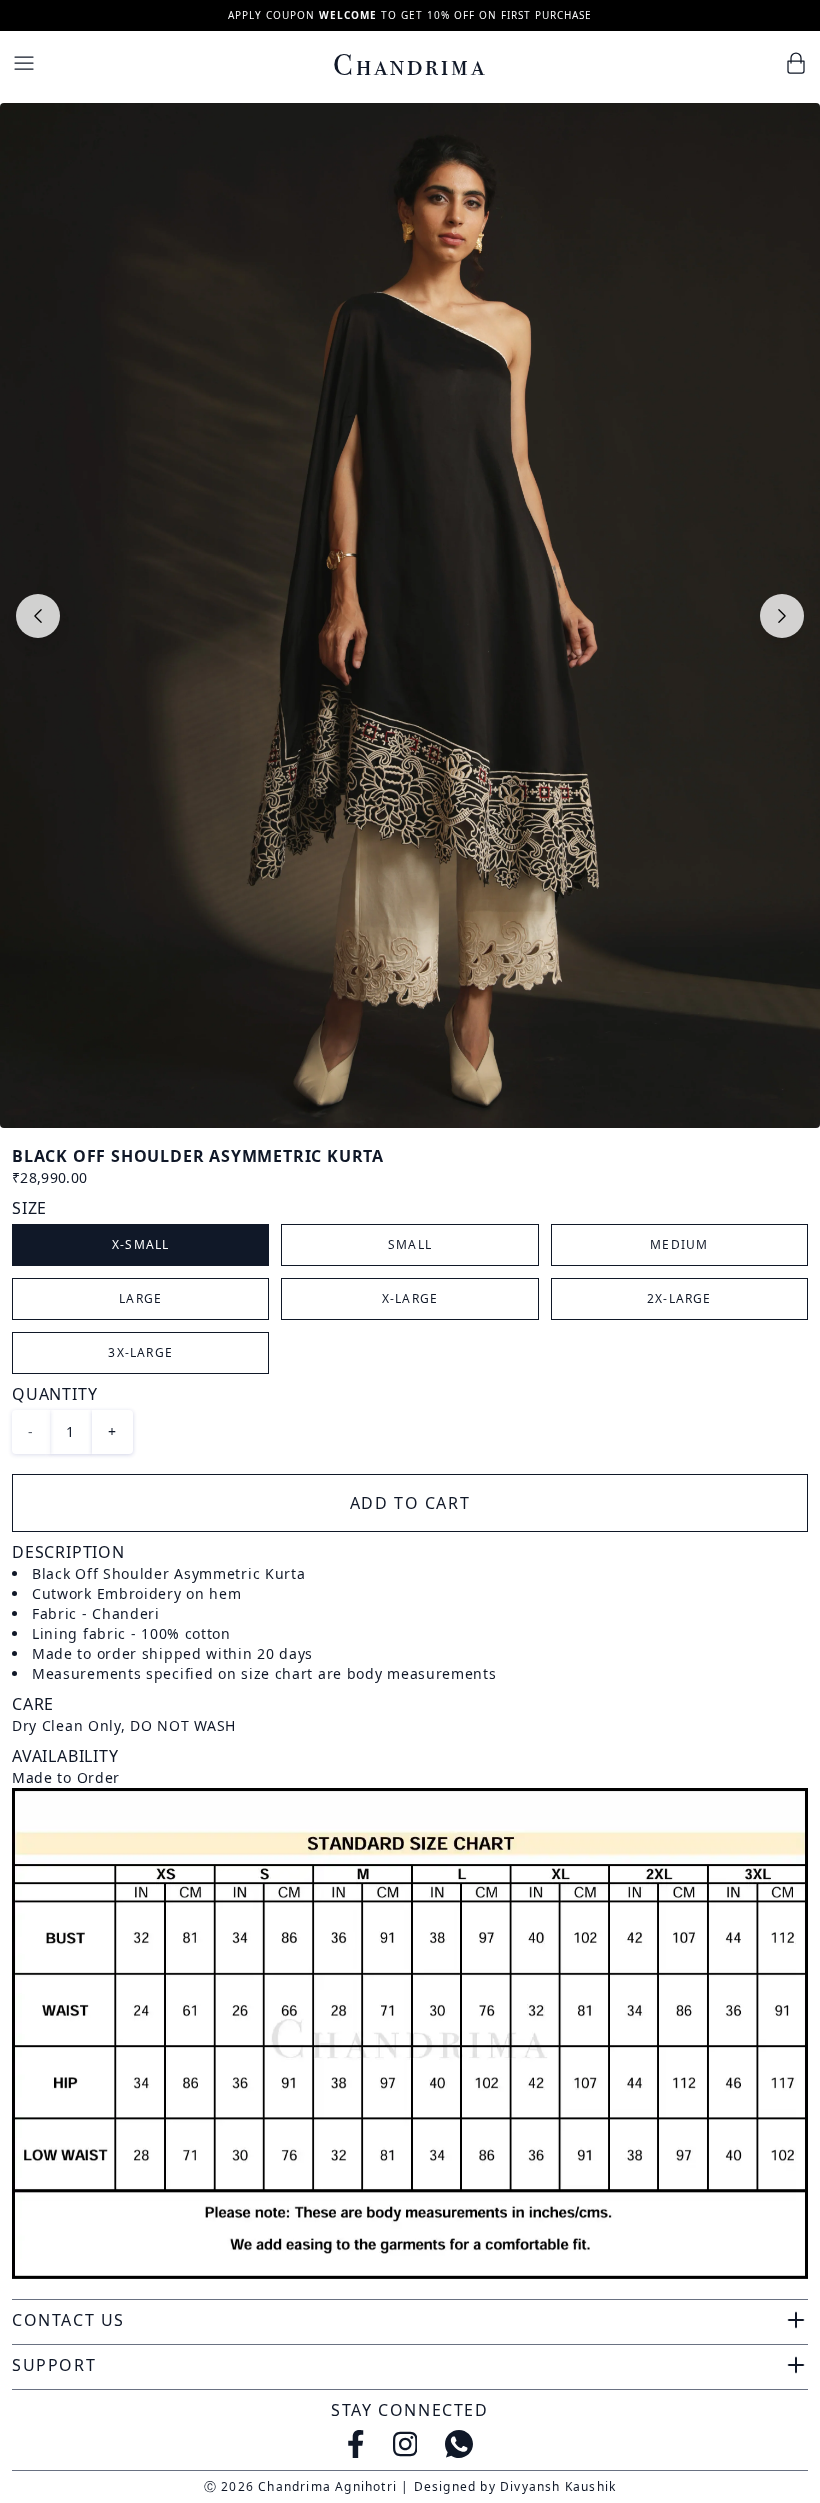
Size (29, 1208)
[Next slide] (782, 616)
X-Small (140, 1244)
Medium (679, 1244)
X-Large (410, 1298)
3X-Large (140, 1352)
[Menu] (24, 63)
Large (140, 1298)
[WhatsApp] (459, 2444)
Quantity (54, 1394)
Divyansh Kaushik (558, 2486)
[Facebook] (356, 2444)
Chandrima (410, 65)
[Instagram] (405, 2444)
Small (410, 1244)
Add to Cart (410, 1503)
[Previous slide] (38, 616)
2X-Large (679, 1298)
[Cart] (796, 63)
